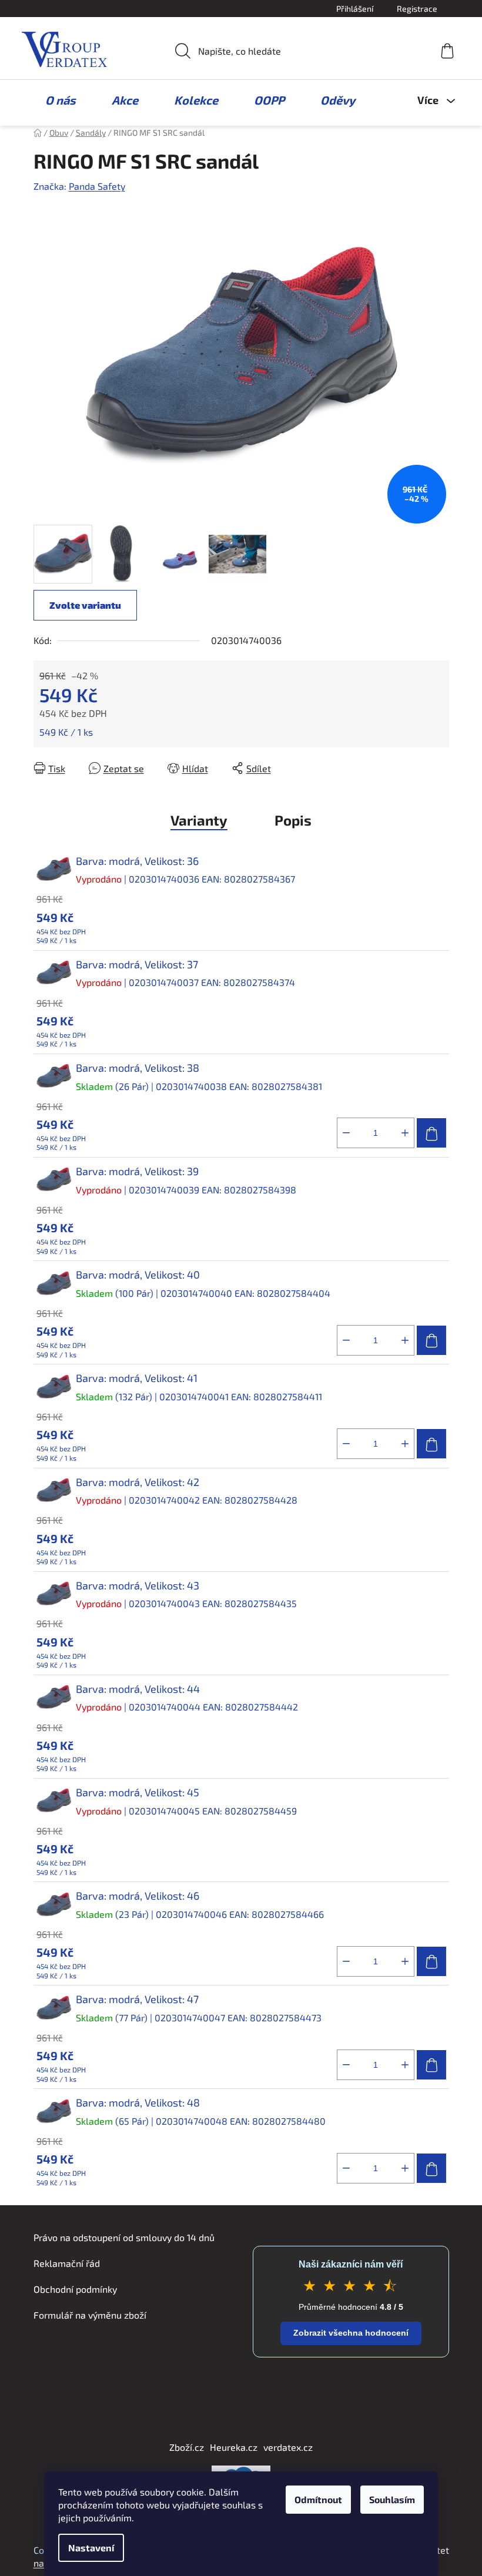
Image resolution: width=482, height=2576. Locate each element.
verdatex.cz (288, 2447)
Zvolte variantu (85, 605)
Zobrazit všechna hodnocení (351, 2333)
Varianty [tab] (199, 820)
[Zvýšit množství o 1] (405, 1133)
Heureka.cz (234, 2447)
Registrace (417, 9)
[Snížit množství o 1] (346, 1133)
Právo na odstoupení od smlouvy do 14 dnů (124, 2237)
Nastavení (91, 2548)
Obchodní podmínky (75, 2289)
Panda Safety (97, 186)
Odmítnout (318, 2499)
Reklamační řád (67, 2263)
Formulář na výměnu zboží (90, 2315)
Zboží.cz (187, 2447)
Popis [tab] (293, 820)
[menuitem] (55, 100)
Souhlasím (392, 2499)
